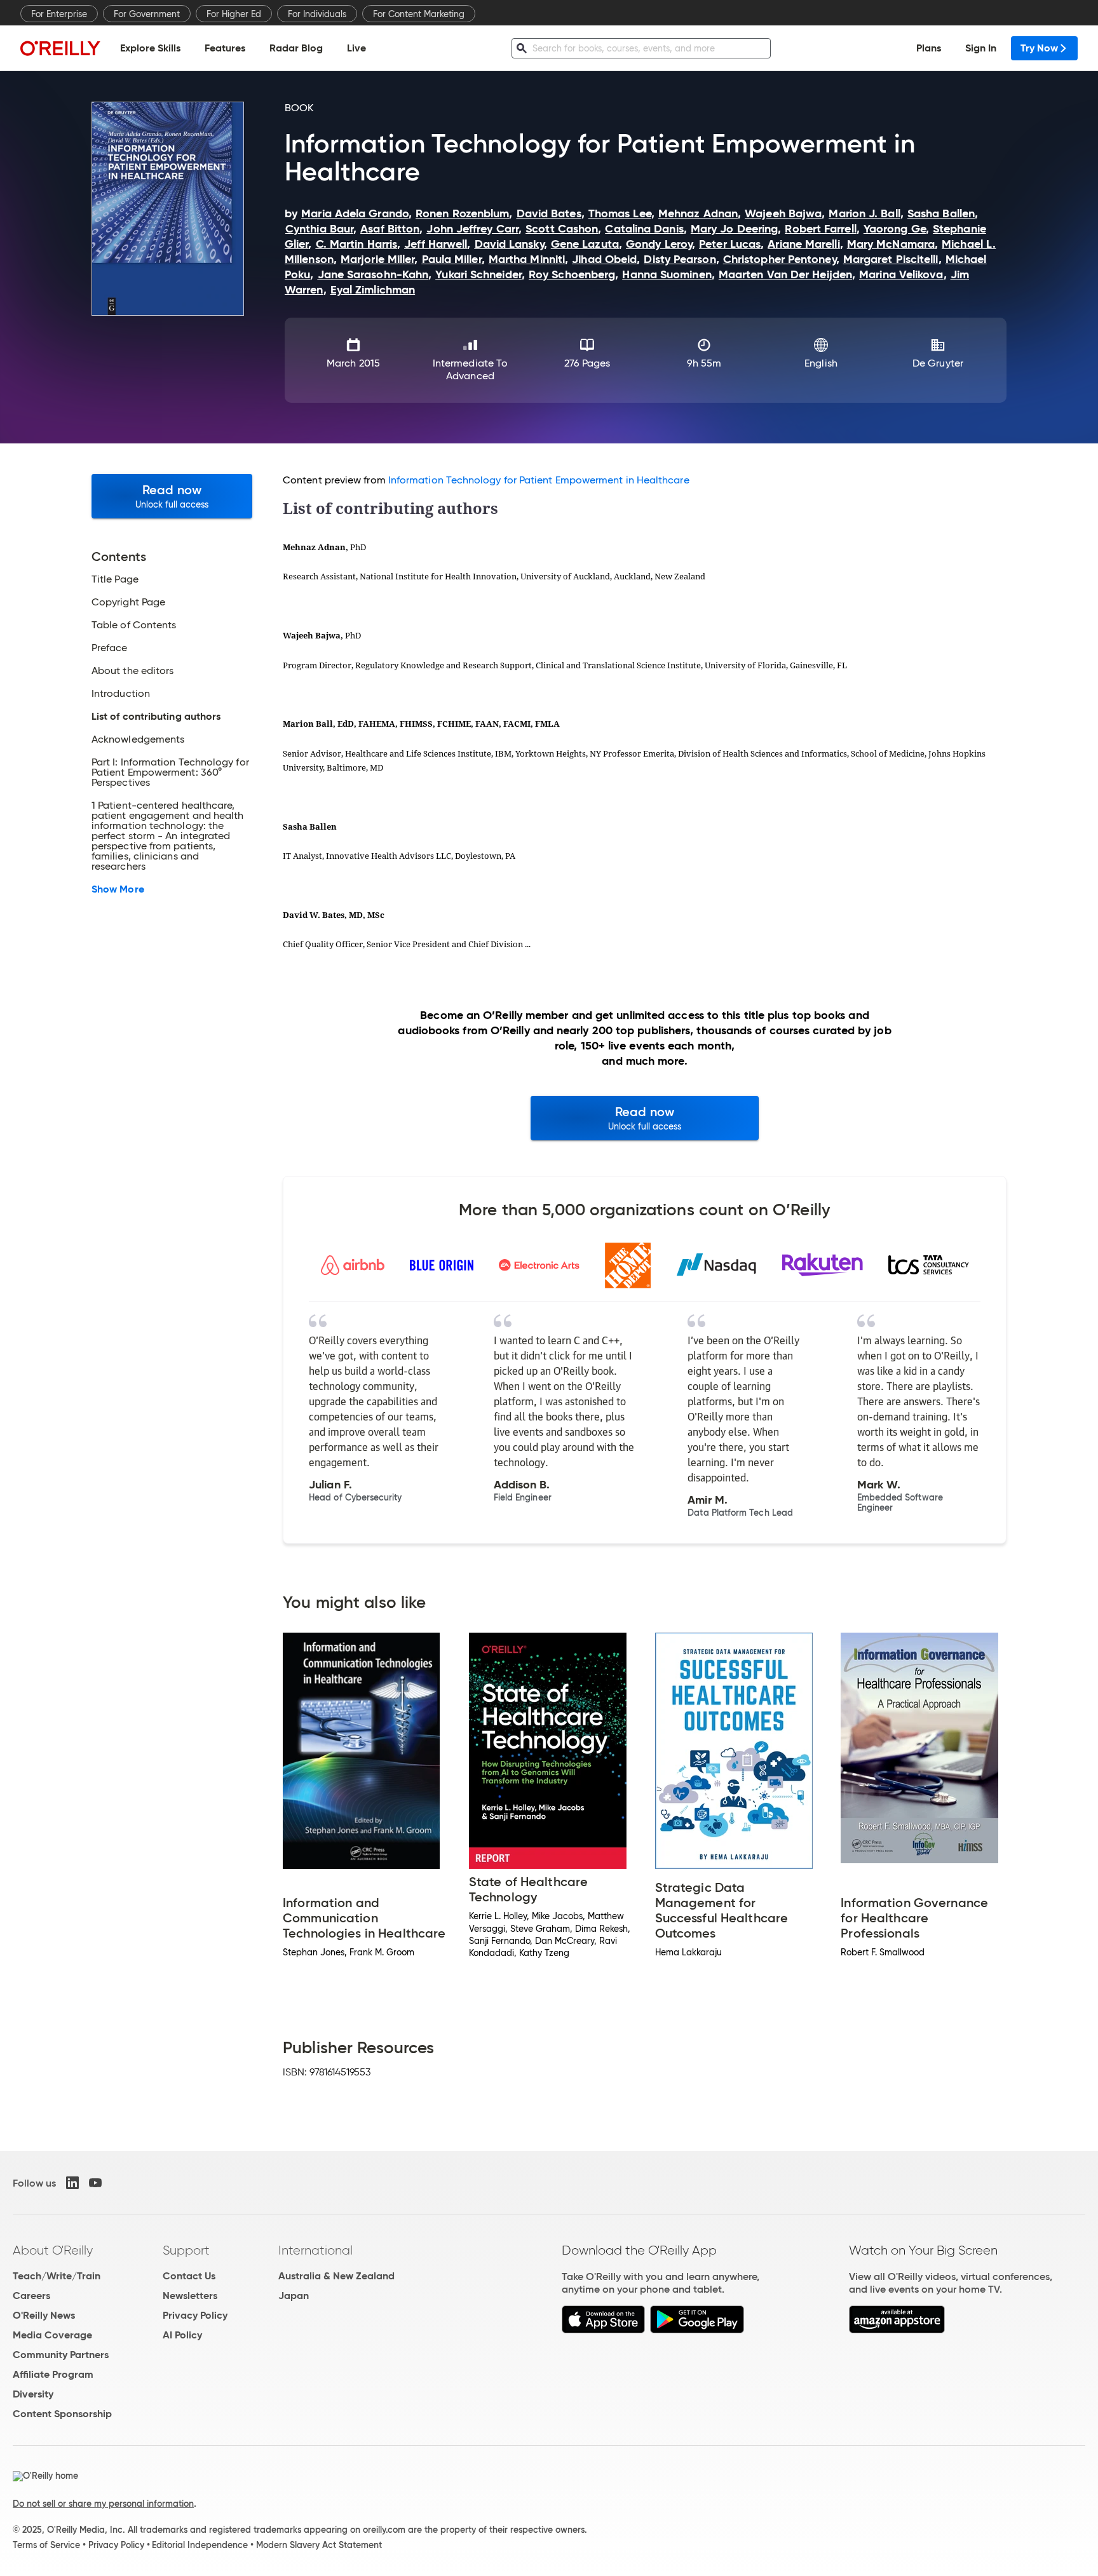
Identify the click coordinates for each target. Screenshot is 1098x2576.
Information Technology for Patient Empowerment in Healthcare (539, 480)
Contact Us (189, 2276)
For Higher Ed (234, 14)
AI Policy (182, 2335)
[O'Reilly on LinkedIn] (72, 2183)
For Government (147, 14)
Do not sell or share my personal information (103, 2504)
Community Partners (61, 2355)
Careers (31, 2296)
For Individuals (317, 14)
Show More (118, 889)
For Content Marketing (419, 14)
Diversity (33, 2394)
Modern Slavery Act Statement (319, 2545)
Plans (929, 48)
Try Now (1039, 48)
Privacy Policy (195, 2315)
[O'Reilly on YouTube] (95, 2183)
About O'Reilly (53, 2250)
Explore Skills (150, 48)
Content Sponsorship (62, 2414)
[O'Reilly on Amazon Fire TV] (897, 2330)
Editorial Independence (200, 2545)
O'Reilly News (44, 2315)
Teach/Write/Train (57, 2276)
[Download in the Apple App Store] (603, 2330)
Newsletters (190, 2296)
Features (225, 48)
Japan (294, 2296)
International (315, 2250)
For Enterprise (59, 14)
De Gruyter (938, 363)
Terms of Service (46, 2545)
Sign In (981, 48)
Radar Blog (296, 48)
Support (186, 2250)
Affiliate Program (53, 2374)
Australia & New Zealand (336, 2276)
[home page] (60, 48)
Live (356, 48)
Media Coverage (52, 2335)
